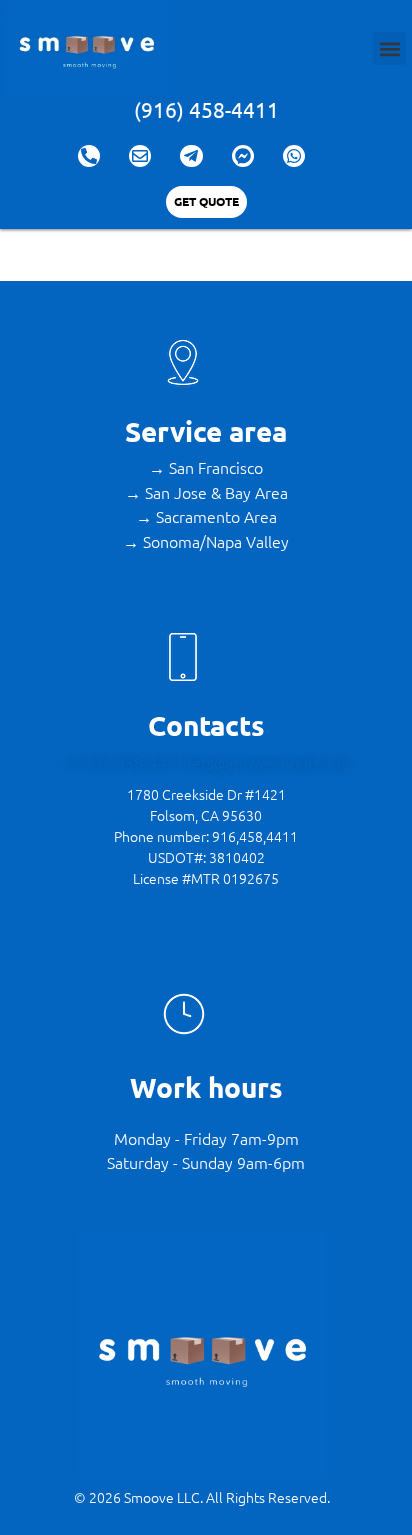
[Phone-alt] (89, 156)
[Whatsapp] (294, 156)
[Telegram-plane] (191, 156)
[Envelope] (140, 156)
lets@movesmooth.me (269, 762)
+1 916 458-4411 (125, 762)
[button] (389, 48)
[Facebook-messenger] (243, 156)
